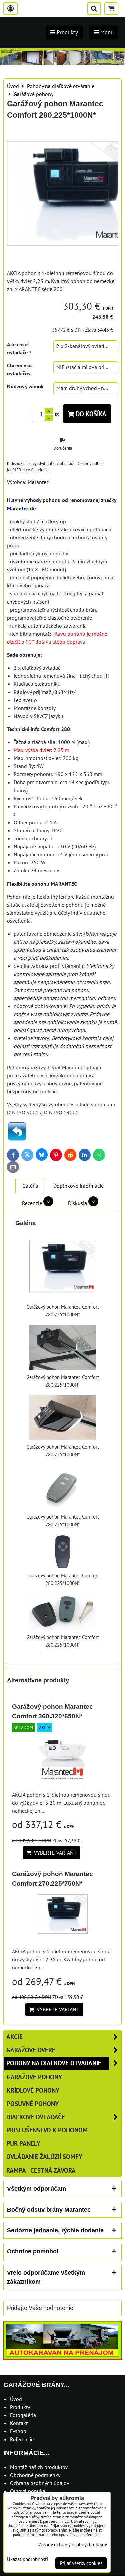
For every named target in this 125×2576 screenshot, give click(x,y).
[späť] (17, 1139)
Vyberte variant (54, 1853)
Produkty (20, 2407)
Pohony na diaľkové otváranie (54, 2063)
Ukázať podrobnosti (27, 2559)
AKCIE (14, 2037)
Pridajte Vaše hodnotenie (40, 2308)
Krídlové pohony (33, 2090)
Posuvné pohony (33, 2103)
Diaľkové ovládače (36, 2117)
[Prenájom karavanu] (62, 2358)
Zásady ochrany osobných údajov (73, 2544)
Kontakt (19, 2423)
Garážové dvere (31, 2050)
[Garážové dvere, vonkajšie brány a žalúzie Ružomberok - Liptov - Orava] (62, 63)
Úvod (16, 2399)
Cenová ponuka (28, 2491)
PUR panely (23, 2143)
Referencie (22, 2439)
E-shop (18, 2431)
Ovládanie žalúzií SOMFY (44, 2157)
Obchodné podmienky (35, 2475)
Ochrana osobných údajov (40, 2483)
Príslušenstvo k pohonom (47, 2130)
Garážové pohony (34, 2077)
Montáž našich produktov (39, 2467)
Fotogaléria (23, 2415)
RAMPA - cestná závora (41, 2170)
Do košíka (90, 414)
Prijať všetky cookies (81, 2563)
